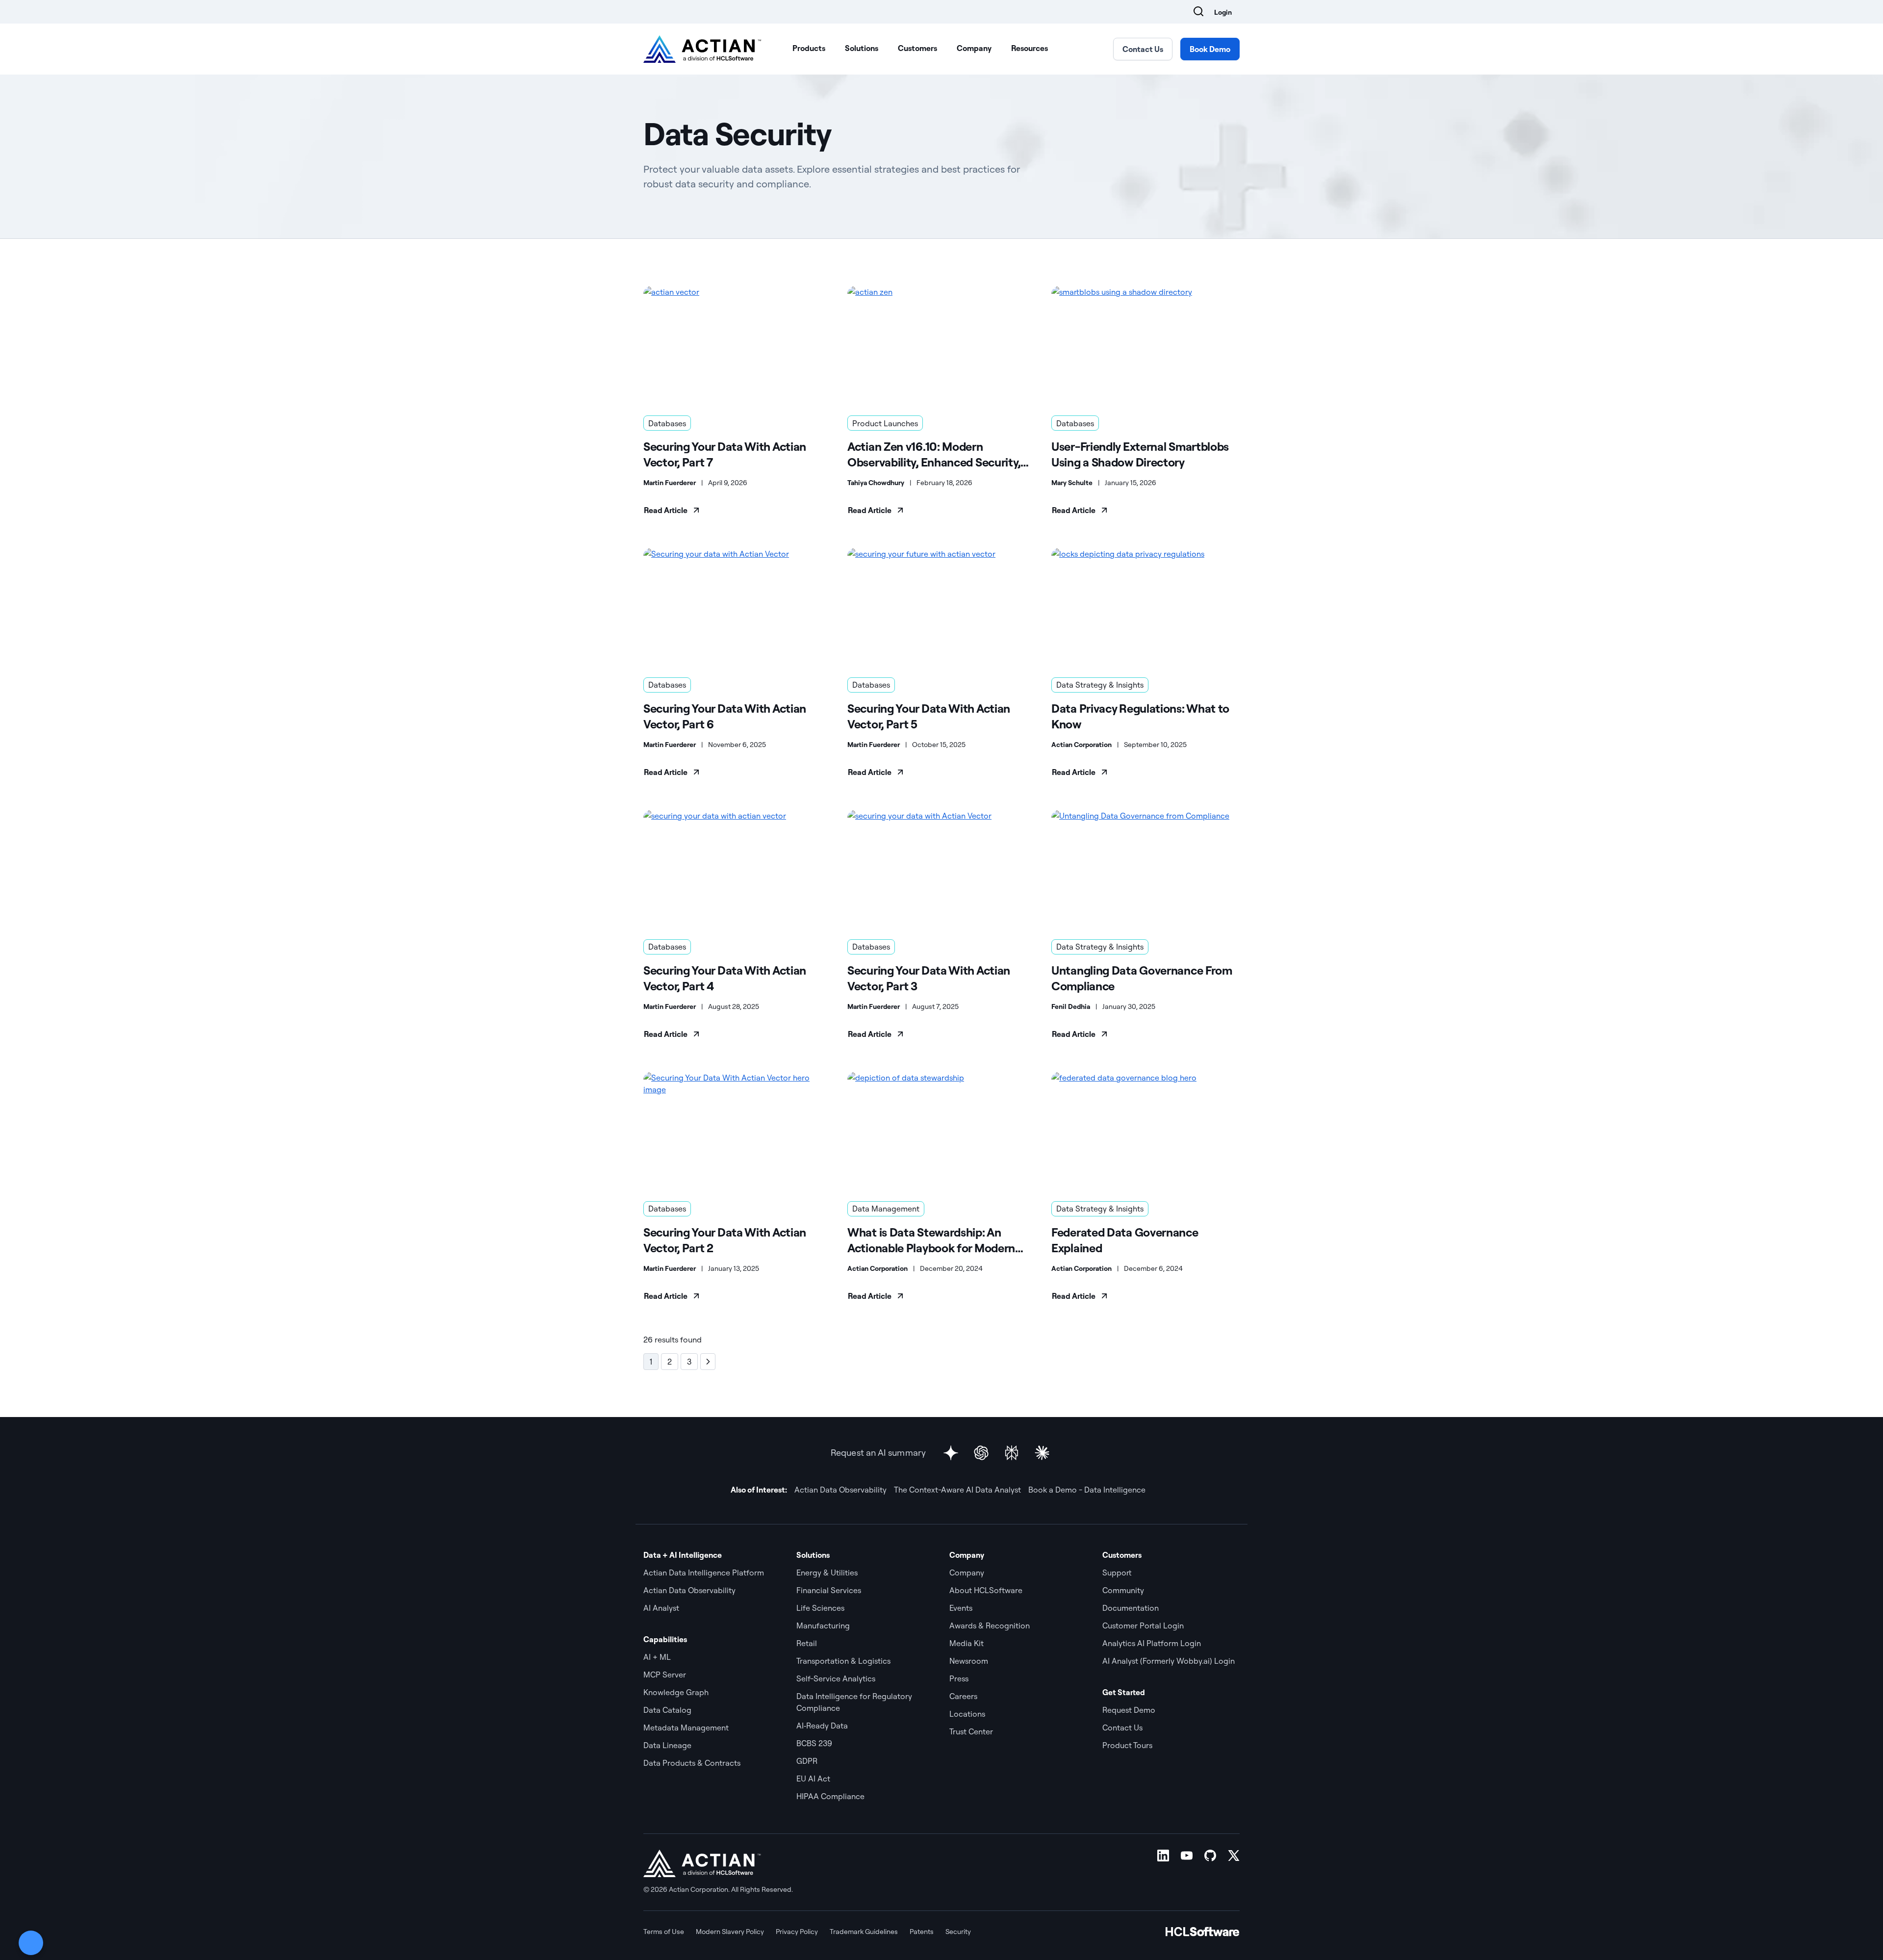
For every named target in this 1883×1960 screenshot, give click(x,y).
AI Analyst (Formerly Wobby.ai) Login (1169, 1661)
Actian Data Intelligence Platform (704, 1573)
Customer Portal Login (1143, 1625)
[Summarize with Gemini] (951, 1453)
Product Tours (1127, 1745)
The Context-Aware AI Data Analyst (957, 1490)
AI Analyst (661, 1608)
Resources (1030, 48)
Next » (708, 1362)
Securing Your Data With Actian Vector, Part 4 (725, 978)
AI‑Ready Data (822, 1726)
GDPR (807, 1761)
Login (1223, 12)
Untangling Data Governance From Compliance (1142, 978)
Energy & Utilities (827, 1573)
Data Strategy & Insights (1100, 685)
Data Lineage (667, 1745)
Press (959, 1678)
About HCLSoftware (986, 1590)
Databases (667, 423)
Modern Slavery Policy (730, 1932)
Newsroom (969, 1661)
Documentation (1131, 1608)
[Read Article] (738, 345)
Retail (807, 1643)
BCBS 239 (814, 1743)
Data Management (886, 1209)
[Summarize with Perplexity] (1012, 1453)
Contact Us (1143, 49)
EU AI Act (813, 1779)
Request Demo (1129, 1710)
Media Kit (967, 1643)
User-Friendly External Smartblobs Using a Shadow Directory (1140, 454)
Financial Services (829, 1590)
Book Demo (1210, 49)
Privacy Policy (797, 1932)
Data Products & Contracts (692, 1763)
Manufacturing (823, 1625)
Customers (917, 48)
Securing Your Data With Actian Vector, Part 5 (929, 716)
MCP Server (665, 1675)
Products (809, 48)
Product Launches (885, 423)
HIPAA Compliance (830, 1796)
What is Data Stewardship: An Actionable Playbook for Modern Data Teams (931, 1240)
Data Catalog (667, 1710)
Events (961, 1608)
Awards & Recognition (990, 1625)
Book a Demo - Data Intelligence (1087, 1490)
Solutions (862, 48)
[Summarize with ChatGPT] (981, 1453)
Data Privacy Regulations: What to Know (1140, 716)
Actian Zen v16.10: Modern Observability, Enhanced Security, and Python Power (934, 454)
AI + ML (657, 1657)
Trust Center (971, 1731)
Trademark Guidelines (864, 1932)
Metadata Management (686, 1728)
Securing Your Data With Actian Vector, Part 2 (725, 1240)
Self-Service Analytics (836, 1678)
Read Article (666, 510)
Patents (922, 1932)
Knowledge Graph (676, 1692)
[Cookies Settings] (31, 1943)
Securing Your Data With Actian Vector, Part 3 (929, 978)
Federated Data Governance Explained (1125, 1240)
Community (1123, 1590)
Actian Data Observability (840, 1490)
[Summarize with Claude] (1042, 1453)
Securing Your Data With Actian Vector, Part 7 (725, 454)
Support (1117, 1573)
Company (974, 48)
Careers (963, 1696)
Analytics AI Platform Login (1152, 1643)
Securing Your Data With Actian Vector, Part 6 (725, 716)
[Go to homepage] (702, 49)
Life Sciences (820, 1608)
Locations (967, 1714)
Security (958, 1932)
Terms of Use (664, 1932)
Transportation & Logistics (843, 1661)
